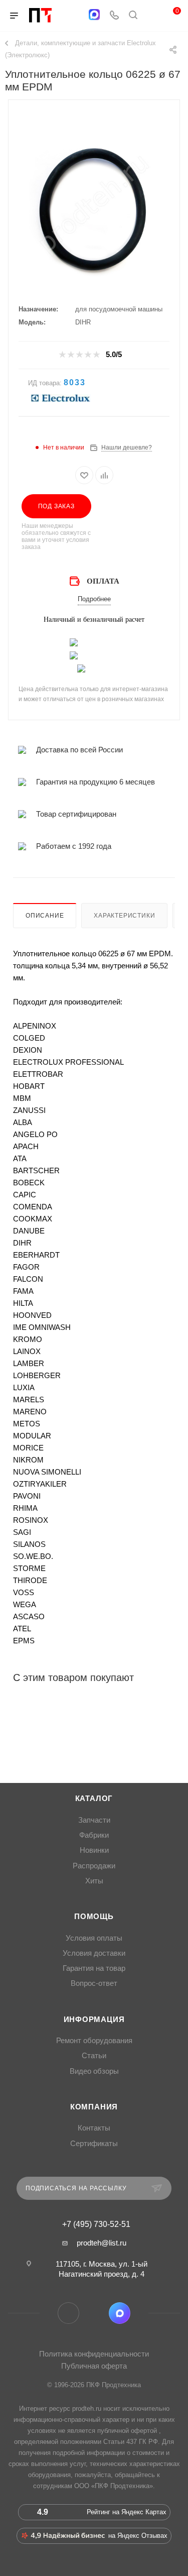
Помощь (94, 1917)
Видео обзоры (94, 2071)
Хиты (94, 1881)
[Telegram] (74, 16)
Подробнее (94, 599)
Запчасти (94, 1820)
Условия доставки (94, 1953)
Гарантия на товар (94, 1968)
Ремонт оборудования (94, 2041)
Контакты (94, 2128)
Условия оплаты (94, 1938)
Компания (94, 2107)
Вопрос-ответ (94, 1983)
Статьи (94, 2056)
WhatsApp (94, 2313)
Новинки (94, 1850)
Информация (94, 2020)
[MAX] (94, 15)
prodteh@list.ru (102, 2243)
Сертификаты (94, 2144)
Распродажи (94, 1866)
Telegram (68, 2313)
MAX (120, 2313)
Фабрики (94, 1835)
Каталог (94, 1799)
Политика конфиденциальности (94, 2354)
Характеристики (124, 916)
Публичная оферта (94, 2366)
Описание (45, 916)
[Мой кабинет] (152, 16)
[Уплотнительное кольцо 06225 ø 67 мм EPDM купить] (94, 212)
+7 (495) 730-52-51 (96, 2224)
